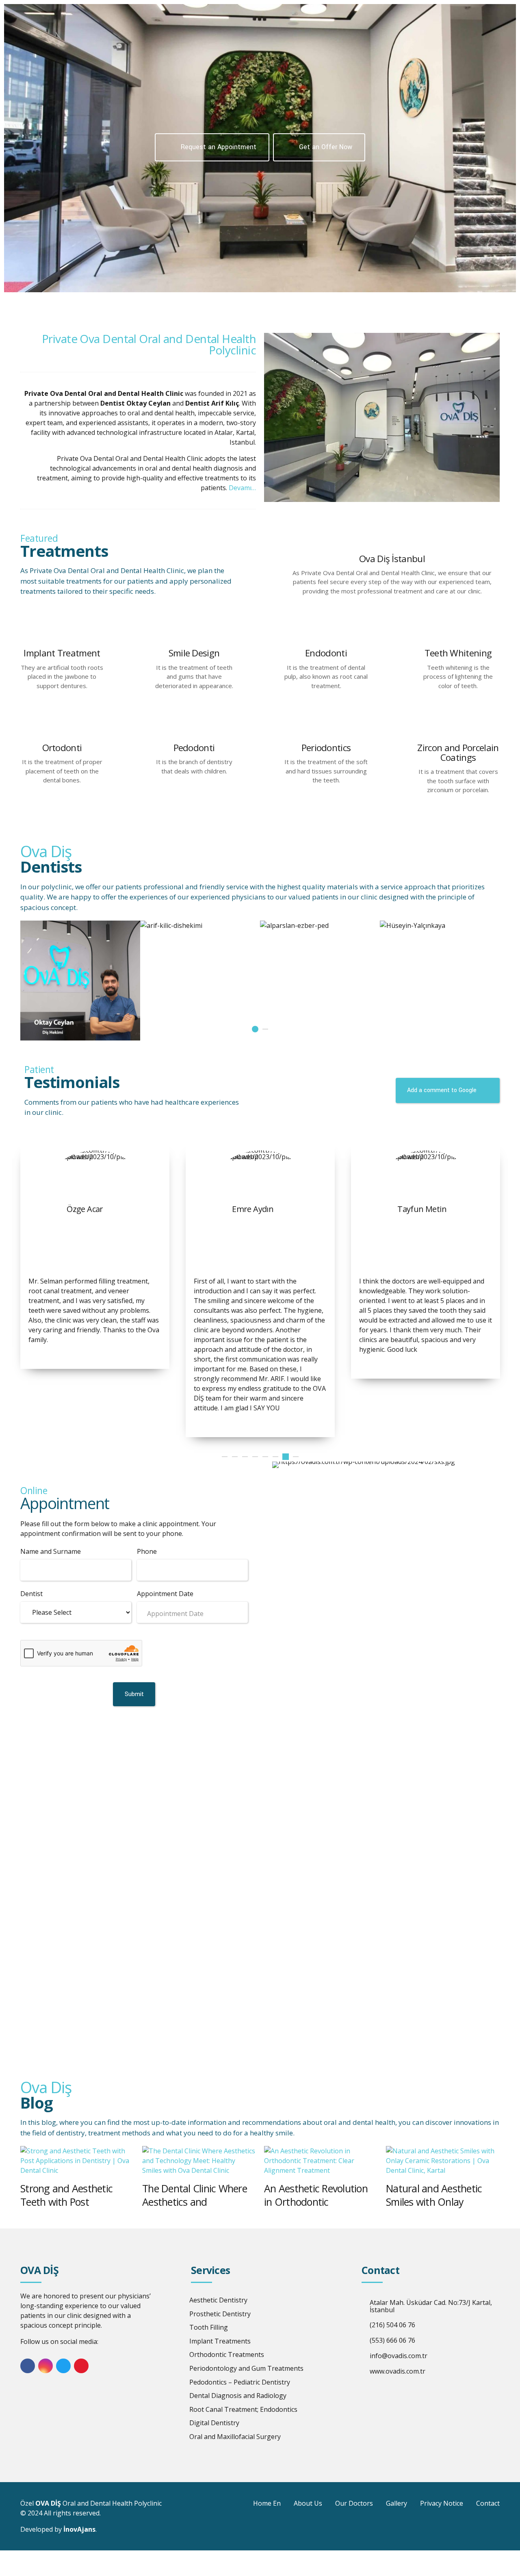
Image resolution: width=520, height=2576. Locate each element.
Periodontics (326, 748)
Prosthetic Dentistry (220, 2314)
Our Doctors (354, 2503)
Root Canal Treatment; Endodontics (243, 2409)
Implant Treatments (220, 2341)
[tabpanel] (440, 925)
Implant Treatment (62, 653)
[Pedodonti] (194, 731)
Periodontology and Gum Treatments (246, 2368)
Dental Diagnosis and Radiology (238, 2396)
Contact (488, 2503)
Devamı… (242, 488)
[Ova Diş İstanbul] (392, 542)
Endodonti (326, 653)
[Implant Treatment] (62, 636)
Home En (267, 2503)
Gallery (396, 2503)
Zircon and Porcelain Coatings (458, 753)
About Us (308, 2503)
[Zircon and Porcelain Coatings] (458, 731)
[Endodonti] (326, 636)
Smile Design (194, 653)
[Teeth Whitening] (458, 636)
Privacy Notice (442, 2503)
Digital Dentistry (214, 2423)
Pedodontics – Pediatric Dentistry (240, 2382)
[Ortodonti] (62, 731)
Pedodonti (194, 748)
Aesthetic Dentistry (218, 2300)
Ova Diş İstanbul (392, 559)
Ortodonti (62, 748)
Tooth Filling (209, 2327)
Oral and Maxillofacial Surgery (235, 2437)
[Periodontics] (326, 731)
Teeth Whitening (458, 653)
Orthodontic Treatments (227, 2354)
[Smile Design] (194, 636)
